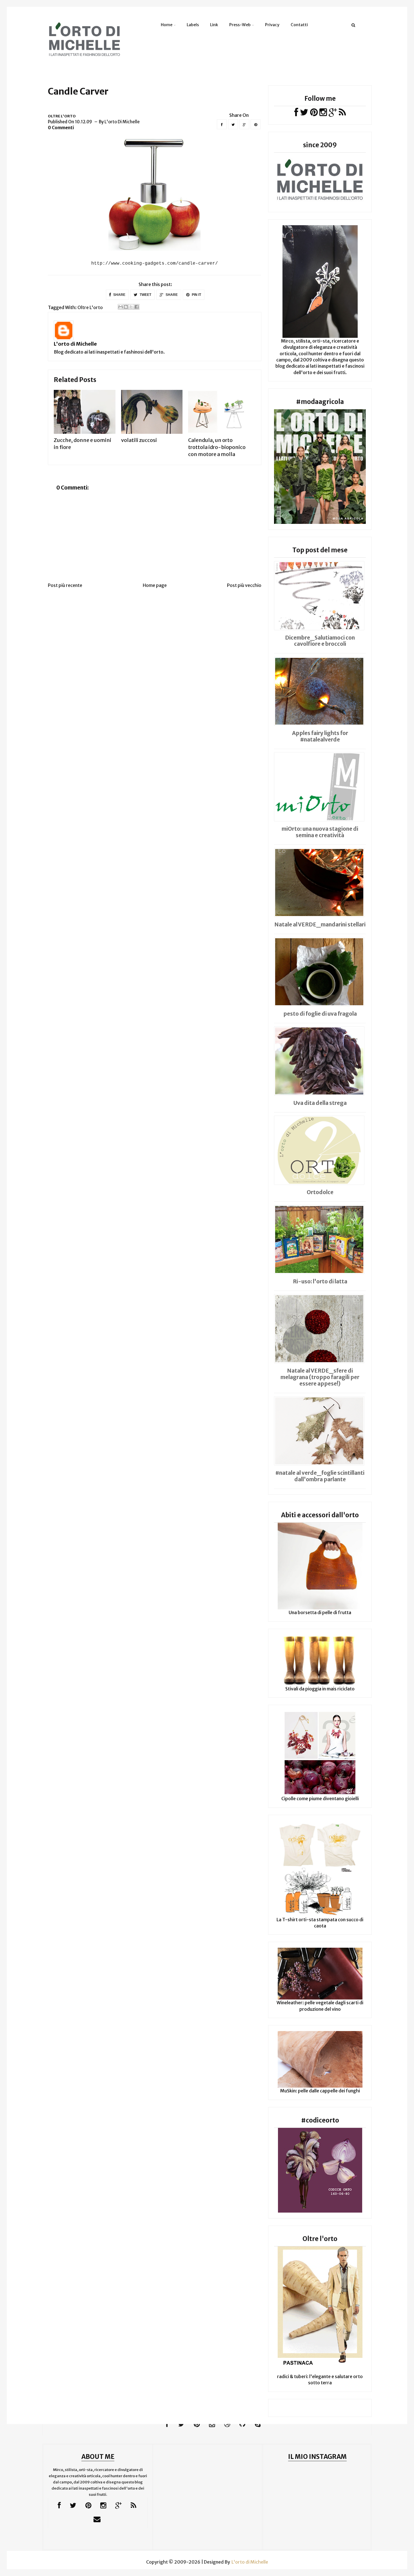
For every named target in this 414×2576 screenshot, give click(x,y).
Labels (193, 25)
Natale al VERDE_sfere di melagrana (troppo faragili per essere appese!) (320, 1377)
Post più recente (65, 585)
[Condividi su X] (131, 307)
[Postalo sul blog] (126, 307)
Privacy (272, 25)
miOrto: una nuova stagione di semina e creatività (320, 832)
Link (214, 25)
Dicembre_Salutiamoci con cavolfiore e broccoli (320, 641)
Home (167, 25)
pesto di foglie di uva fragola (320, 1014)
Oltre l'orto (62, 116)
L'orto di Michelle (75, 344)
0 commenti (61, 128)
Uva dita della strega (320, 1103)
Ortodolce (320, 1192)
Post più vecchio (244, 585)
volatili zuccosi (139, 440)
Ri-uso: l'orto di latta (320, 1281)
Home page (155, 585)
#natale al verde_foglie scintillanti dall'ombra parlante (320, 1476)
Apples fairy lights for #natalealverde (320, 736)
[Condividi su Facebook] (137, 307)
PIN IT (196, 295)
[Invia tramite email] (121, 307)
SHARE (119, 295)
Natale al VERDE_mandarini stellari (320, 924)
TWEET (145, 295)
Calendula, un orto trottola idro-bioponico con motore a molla (217, 447)
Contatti (299, 25)
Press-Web (240, 25)
